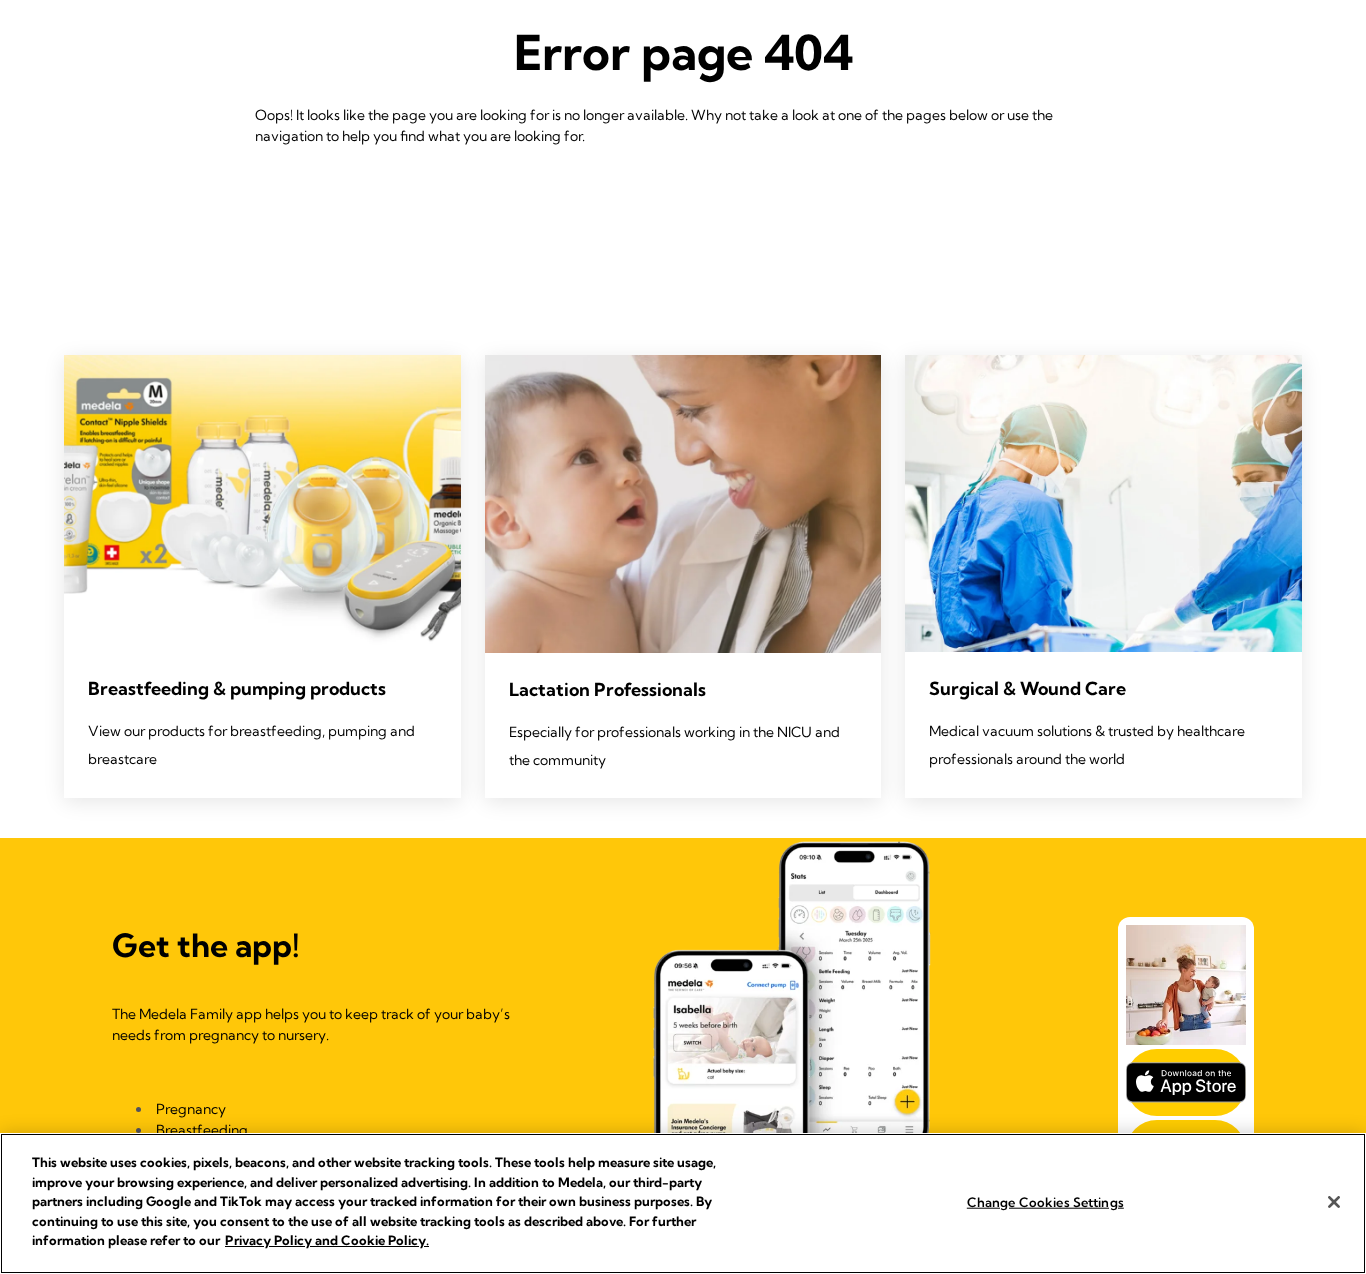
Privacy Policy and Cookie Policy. (327, 1240)
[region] (683, 1203)
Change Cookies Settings (1045, 1201)
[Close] (1334, 1202)
